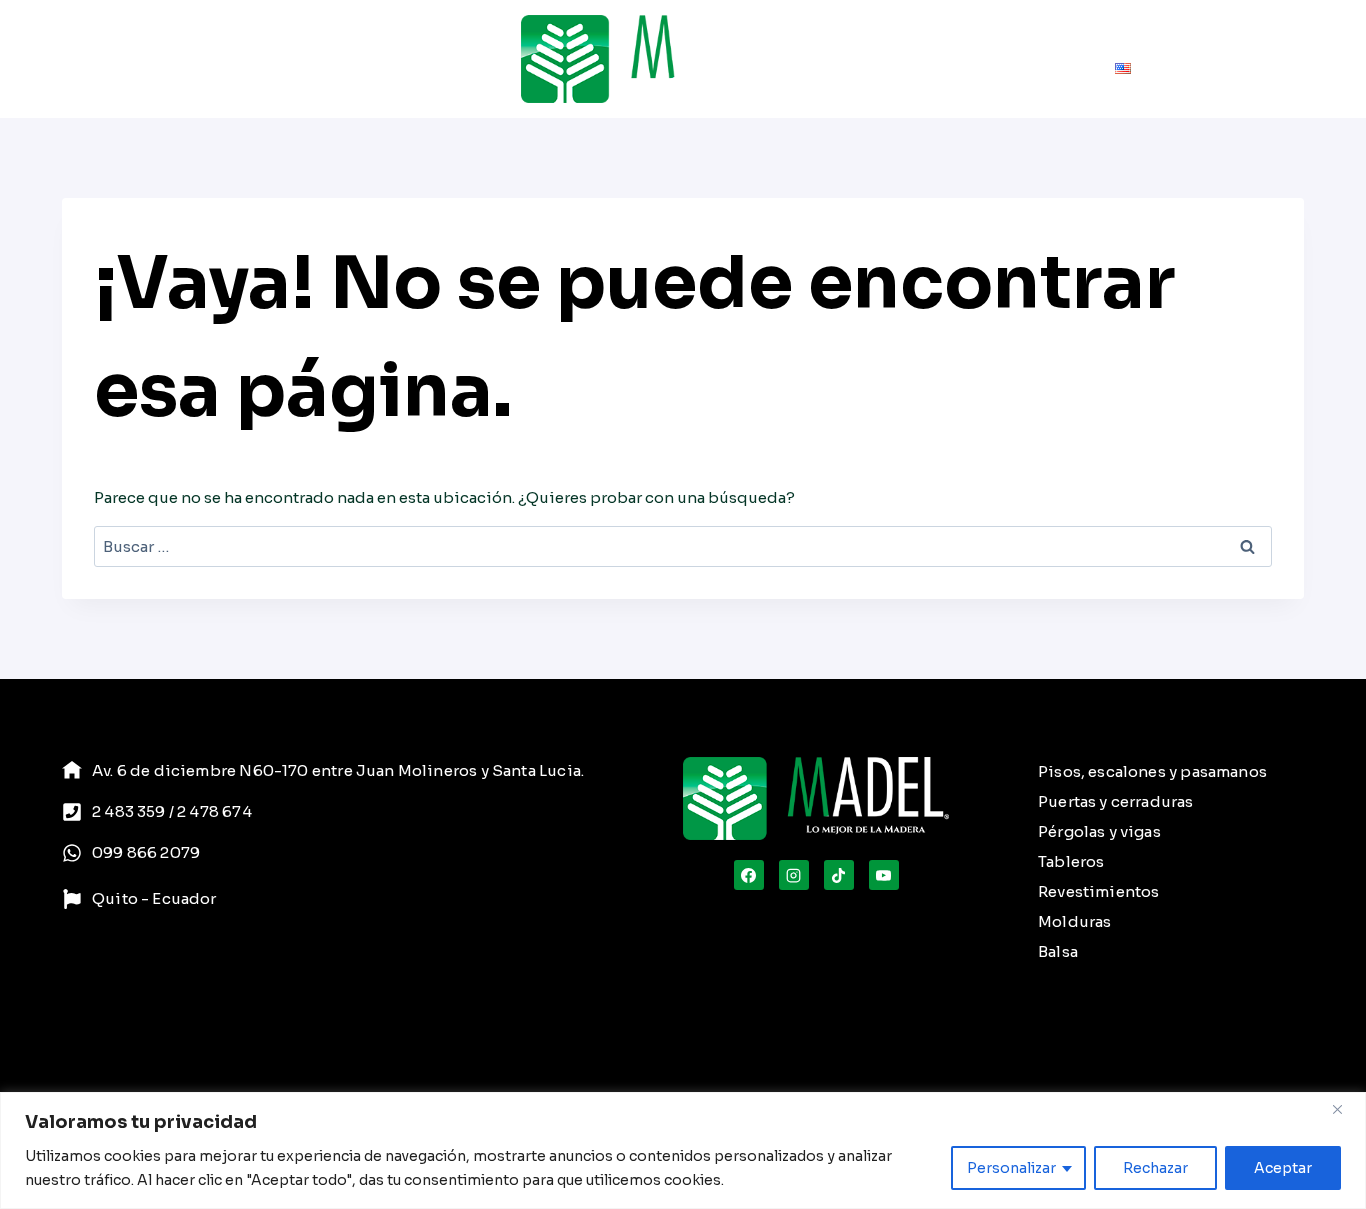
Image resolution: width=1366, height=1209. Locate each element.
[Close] (1345, 1109)
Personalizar (1011, 1168)
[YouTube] (884, 875)
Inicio (70, 59)
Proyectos (353, 59)
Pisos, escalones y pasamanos (1152, 771)
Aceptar (1283, 1168)
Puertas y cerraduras (1116, 801)
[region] (683, 1150)
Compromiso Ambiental (1179, 31)
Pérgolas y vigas (1099, 831)
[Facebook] (749, 875)
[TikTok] (839, 875)
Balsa (1058, 951)
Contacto (1062, 81)
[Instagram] (794, 875)
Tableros (1071, 861)
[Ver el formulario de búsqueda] (828, 59)
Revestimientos (1099, 891)
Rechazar (1155, 1168)
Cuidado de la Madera (983, 31)
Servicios (259, 59)
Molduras (1074, 921)
